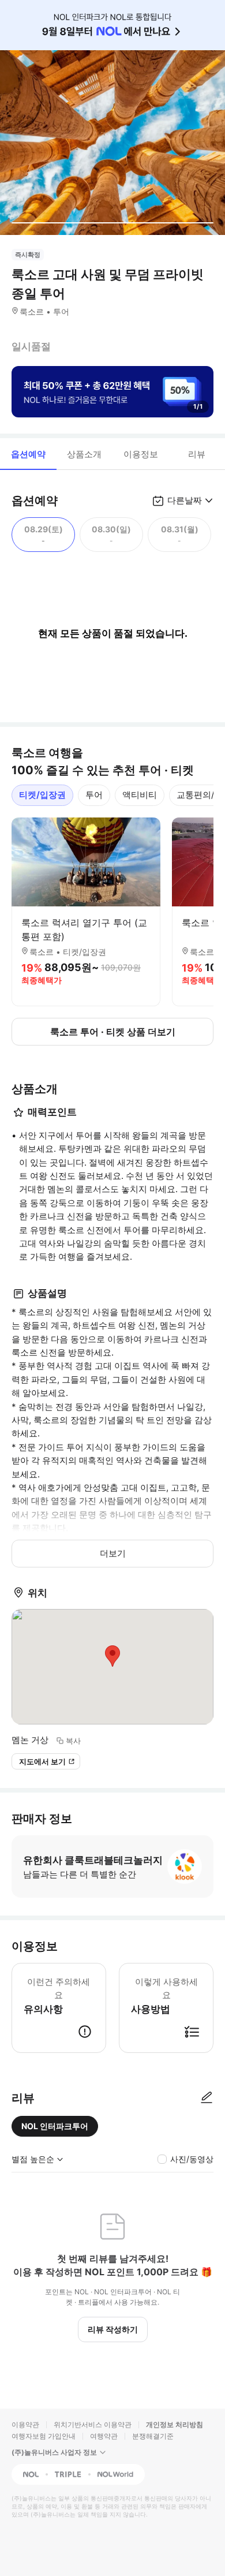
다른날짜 (185, 500)
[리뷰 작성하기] (207, 2098)
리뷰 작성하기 (113, 2329)
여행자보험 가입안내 (44, 2436)
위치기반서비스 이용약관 (93, 2424)
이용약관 (25, 2424)
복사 (73, 1741)
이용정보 (141, 454)
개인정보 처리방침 (175, 2424)
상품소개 (84, 454)
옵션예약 (28, 454)
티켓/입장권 (42, 795)
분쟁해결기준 (153, 2436)
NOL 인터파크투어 (55, 2126)
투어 (94, 795)
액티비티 (140, 795)
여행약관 (104, 2436)
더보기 (113, 1553)
